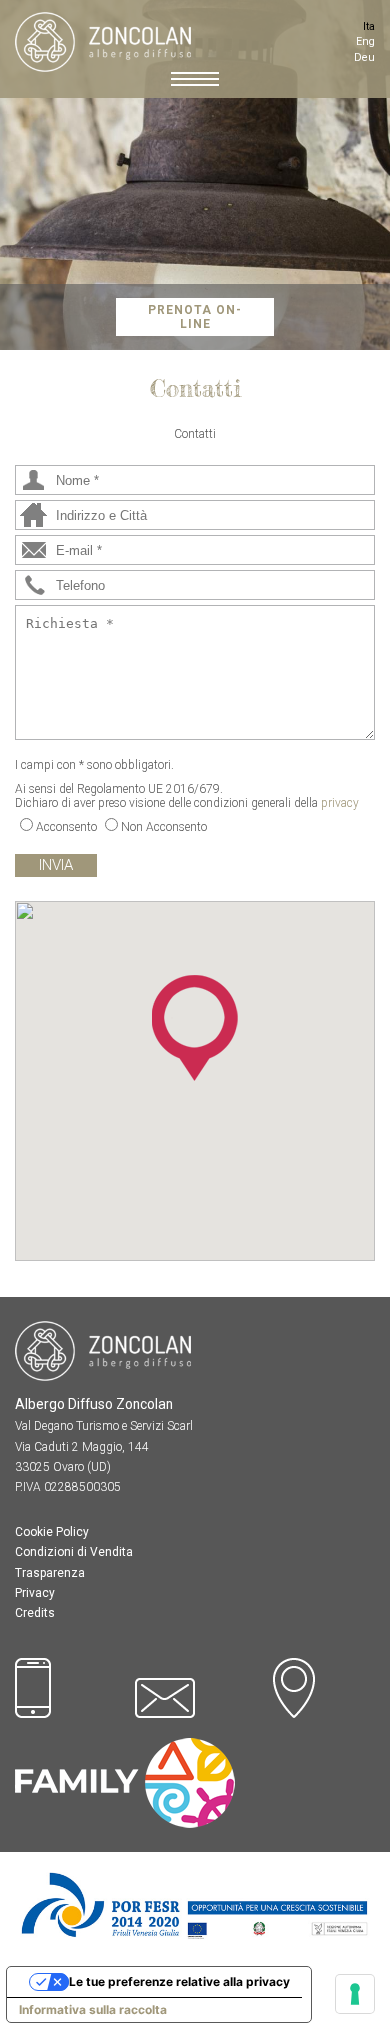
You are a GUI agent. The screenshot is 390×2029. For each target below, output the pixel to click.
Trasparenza (50, 1573)
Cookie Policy (52, 1532)
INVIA (56, 865)
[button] (195, 1028)
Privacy (35, 1593)
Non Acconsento (164, 827)
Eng (365, 41)
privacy (340, 803)
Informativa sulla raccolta (93, 2009)
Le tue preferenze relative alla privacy (179, 1981)
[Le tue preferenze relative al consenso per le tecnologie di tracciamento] (355, 1994)
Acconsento (66, 827)
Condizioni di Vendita (74, 1552)
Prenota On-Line (195, 317)
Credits (35, 1613)
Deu (364, 57)
